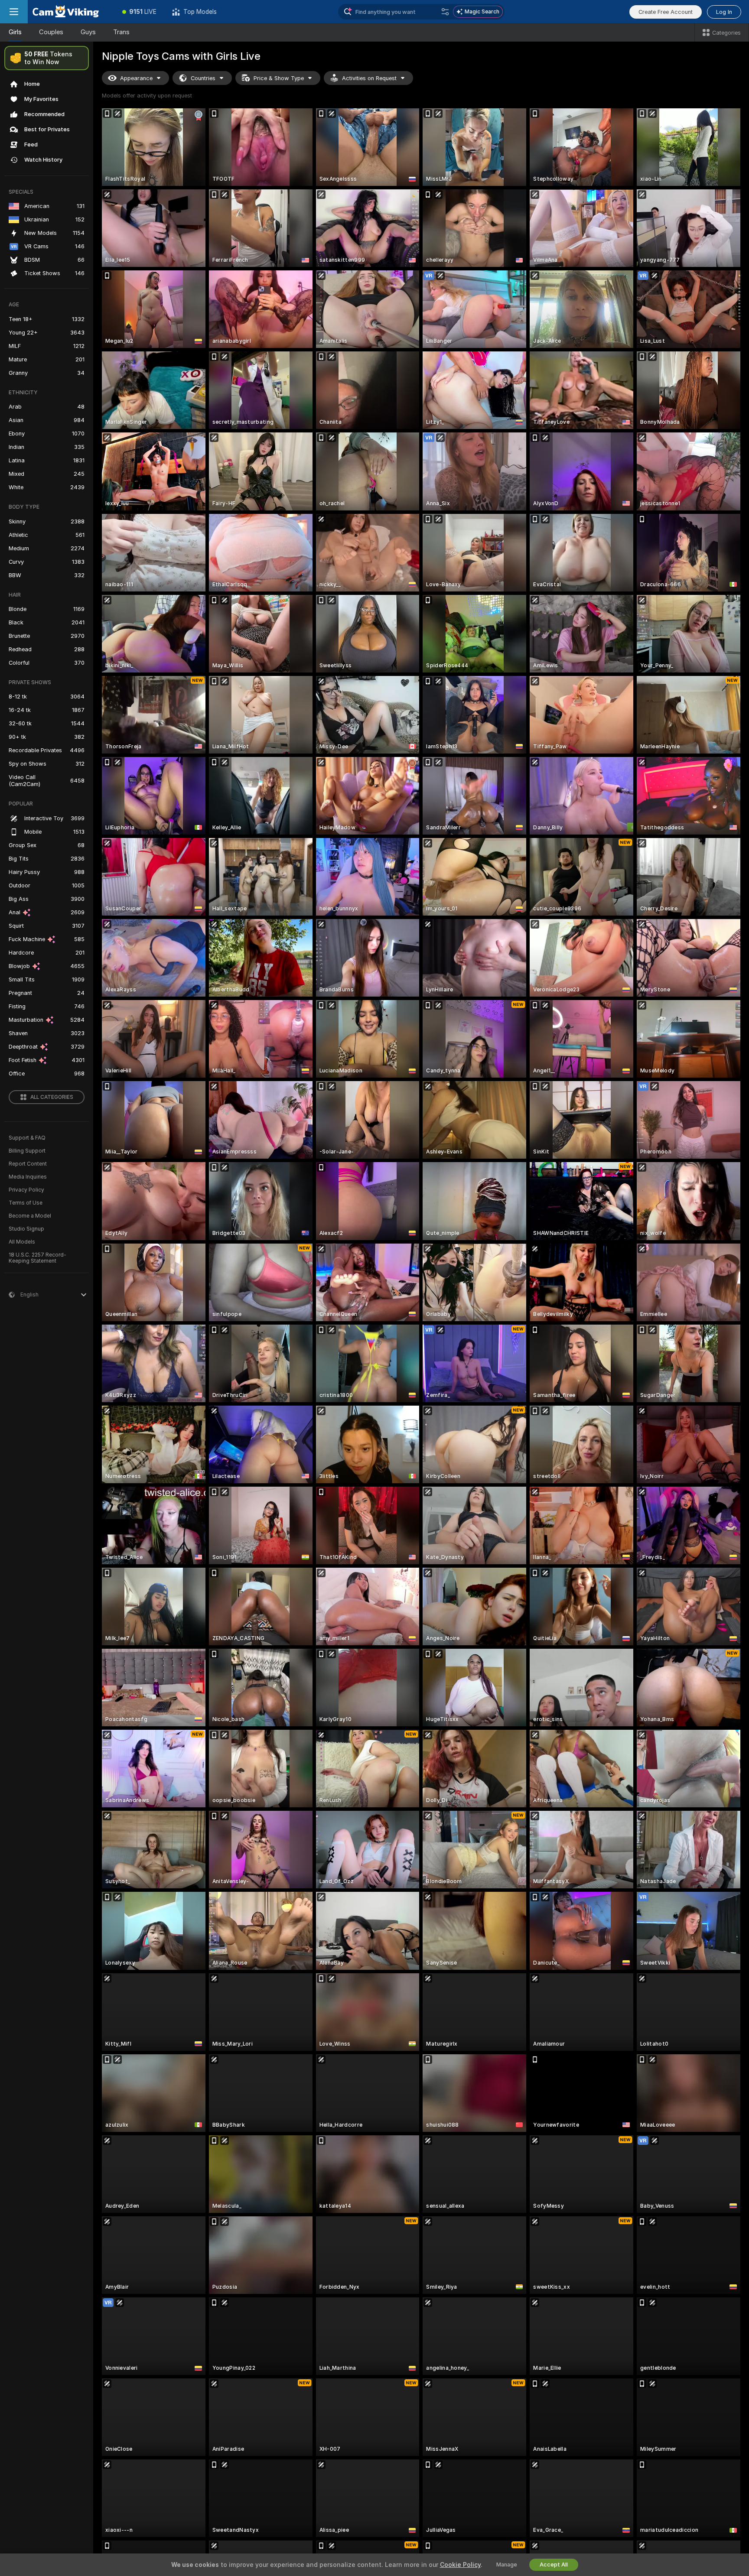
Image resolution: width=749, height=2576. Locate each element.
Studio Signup (26, 1229)
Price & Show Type (279, 78)
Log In (724, 12)
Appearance (136, 78)
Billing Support (27, 1151)
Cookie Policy (460, 2565)
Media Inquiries (28, 1177)
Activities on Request (369, 78)
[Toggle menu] (14, 12)
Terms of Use (26, 1203)
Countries (203, 78)
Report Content (28, 1164)
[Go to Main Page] (71, 12)
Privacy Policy (26, 1190)
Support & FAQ (27, 1138)
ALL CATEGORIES (52, 1097)
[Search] (445, 12)
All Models (22, 1242)
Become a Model (30, 1216)
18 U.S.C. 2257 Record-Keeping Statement (37, 1258)
